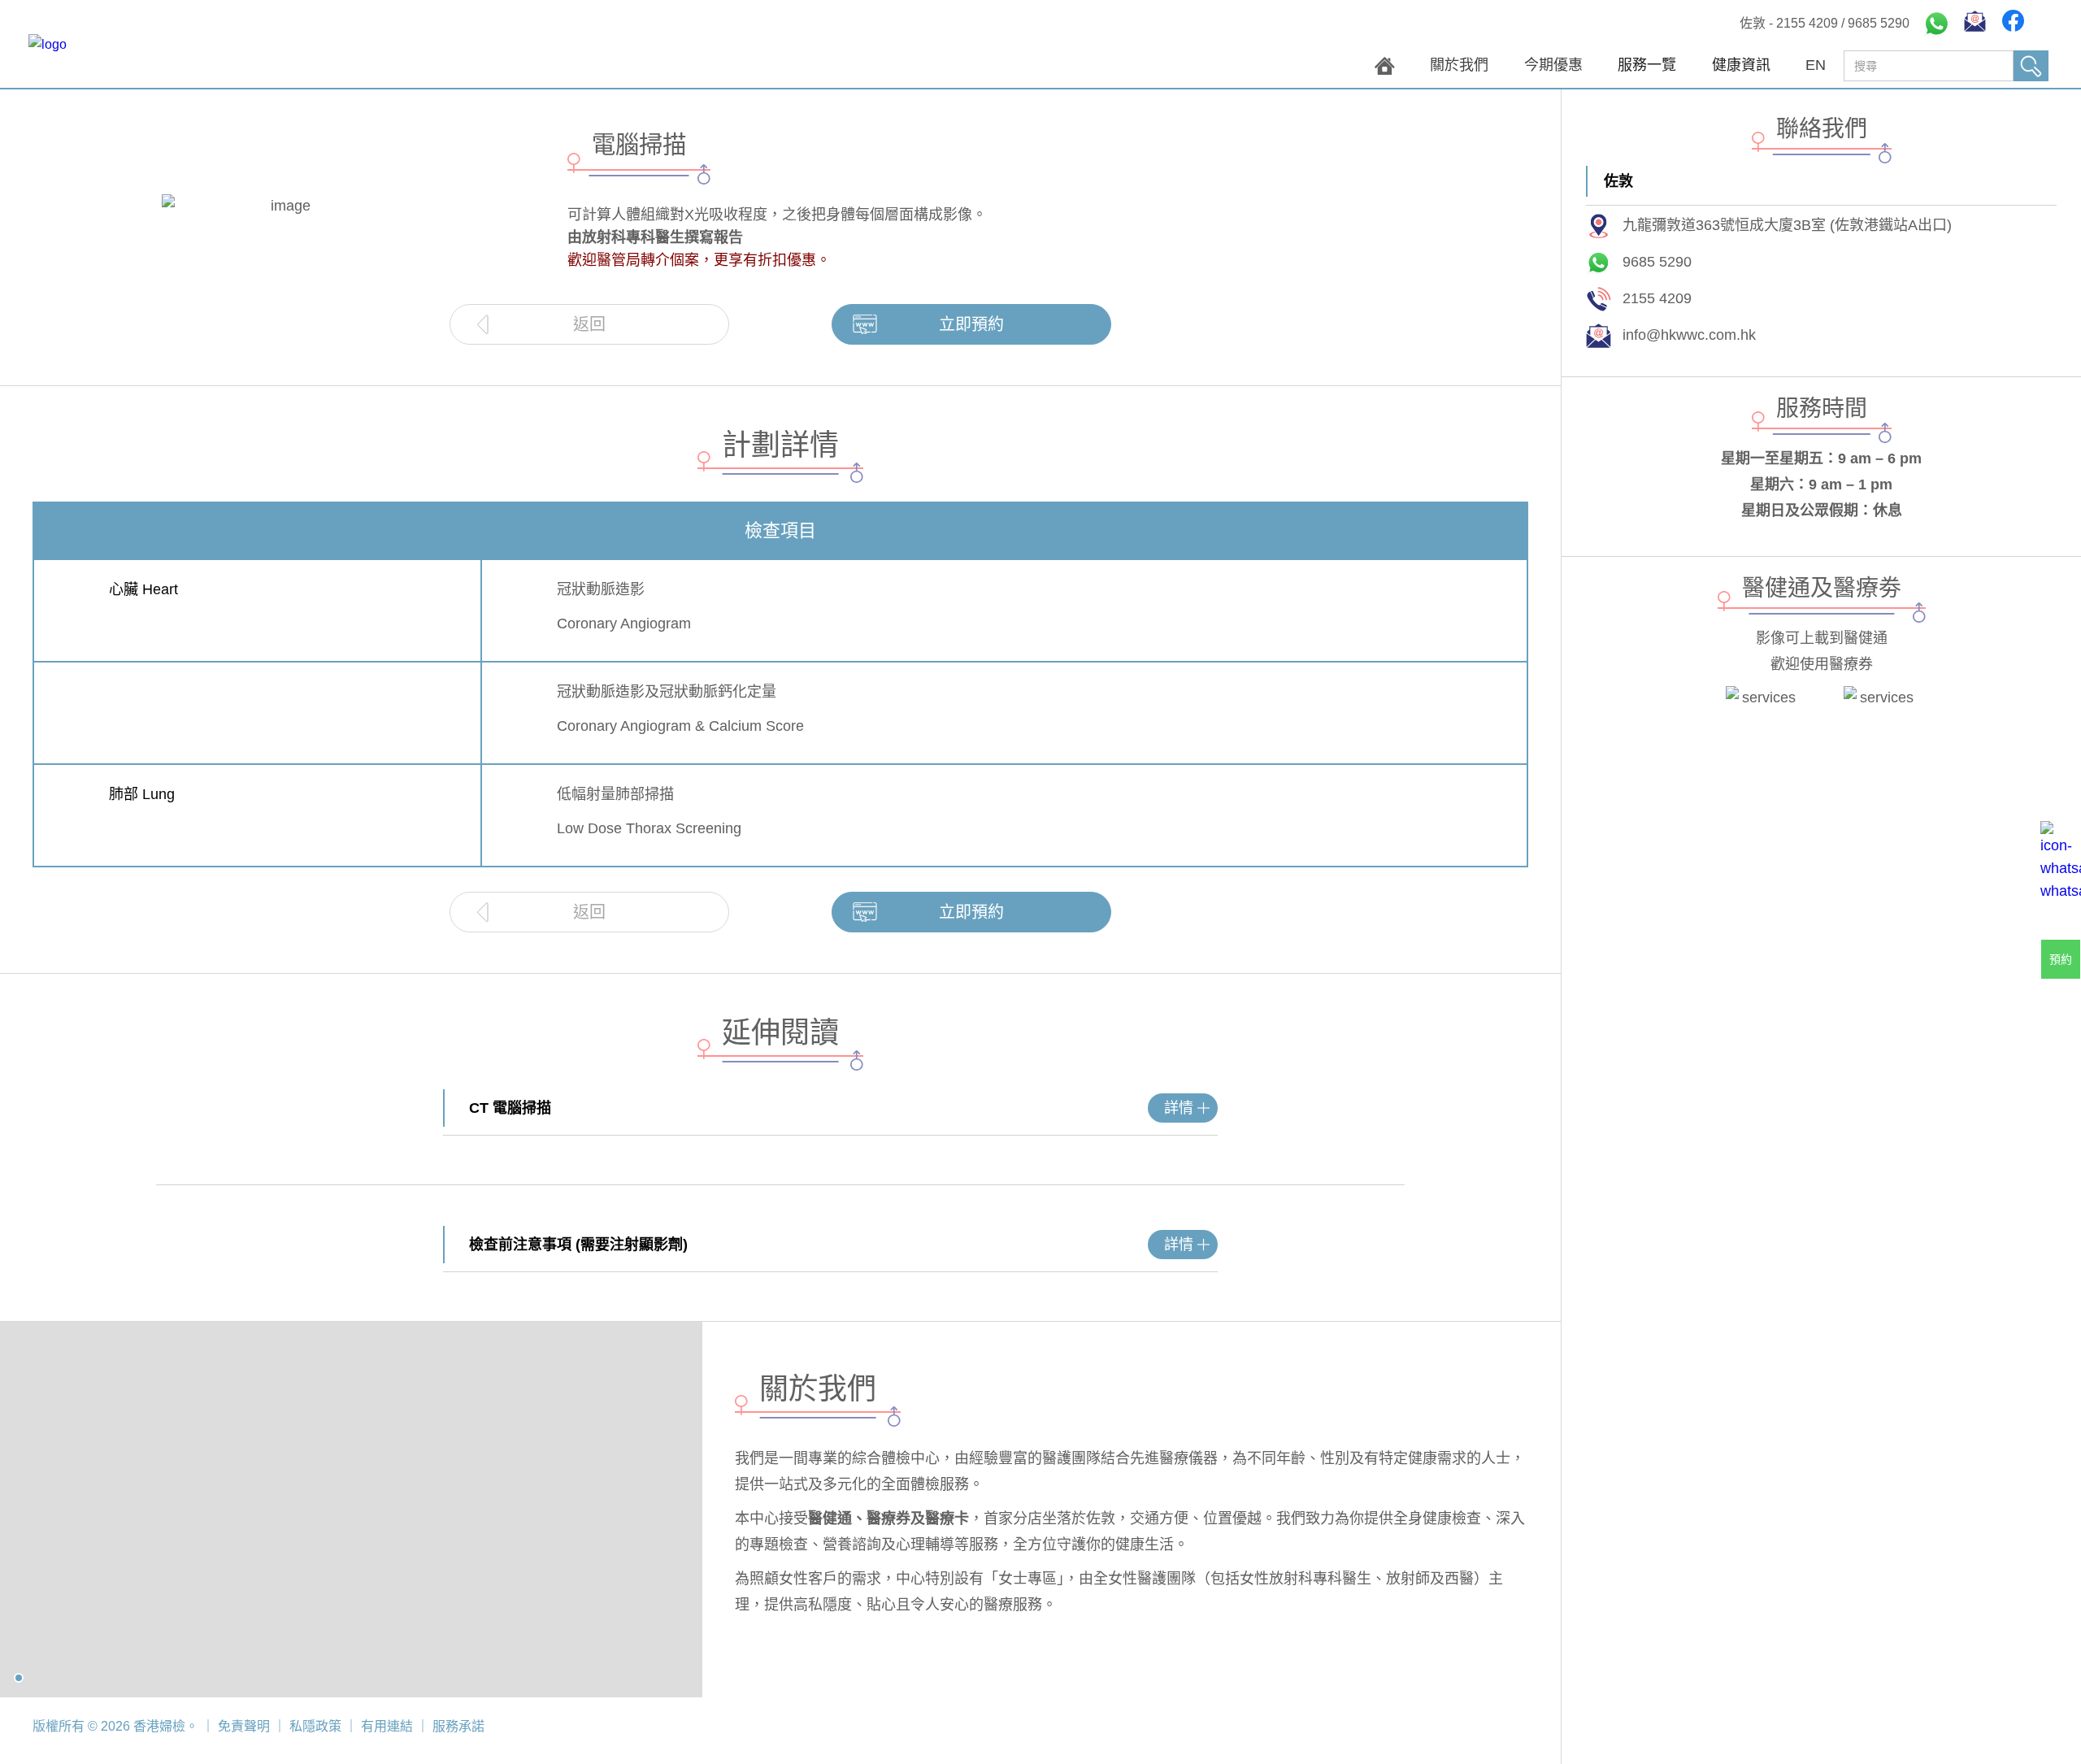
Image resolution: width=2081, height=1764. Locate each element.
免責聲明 (244, 1726)
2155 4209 (1807, 23)
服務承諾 (457, 1726)
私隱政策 (315, 1726)
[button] (1647, 69)
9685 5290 (1879, 23)
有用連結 (387, 1726)
